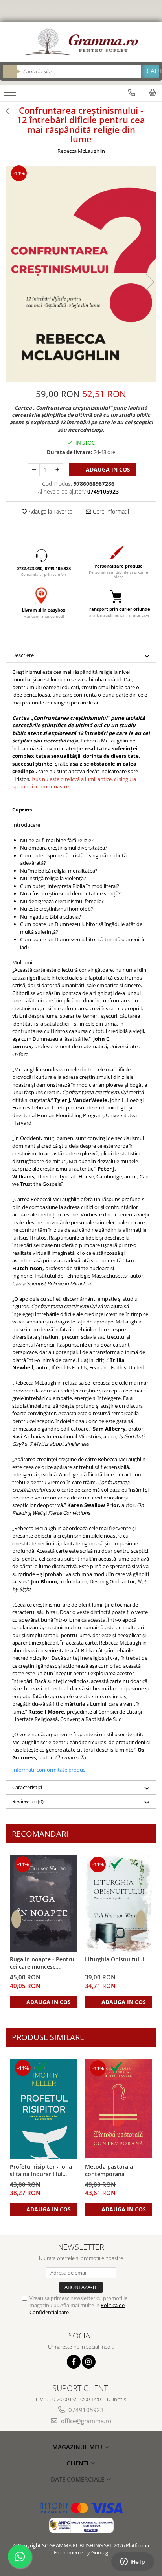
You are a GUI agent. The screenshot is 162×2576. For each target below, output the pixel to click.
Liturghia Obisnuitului (115, 1959)
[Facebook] (74, 2362)
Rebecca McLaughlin (81, 151)
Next (150, 282)
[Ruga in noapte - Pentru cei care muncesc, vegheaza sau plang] (43, 1903)
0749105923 (85, 2410)
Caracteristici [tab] (27, 1787)
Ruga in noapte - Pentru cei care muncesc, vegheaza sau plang (42, 1963)
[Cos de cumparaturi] (153, 93)
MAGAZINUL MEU (78, 2447)
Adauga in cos (107, 469)
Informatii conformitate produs (49, 1770)
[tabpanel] (81, 274)
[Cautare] (150, 71)
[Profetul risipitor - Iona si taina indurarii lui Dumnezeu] (43, 2109)
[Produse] (11, 94)
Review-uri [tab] (28, 1801)
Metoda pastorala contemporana (109, 2170)
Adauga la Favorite (50, 511)
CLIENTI (78, 2463)
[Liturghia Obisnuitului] (119, 1903)
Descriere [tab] (23, 655)
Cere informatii (110, 511)
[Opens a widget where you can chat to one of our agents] (133, 2562)
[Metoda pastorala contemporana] (119, 2109)
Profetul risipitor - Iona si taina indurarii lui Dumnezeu (41, 2171)
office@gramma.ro (85, 2421)
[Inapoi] (6, 111)
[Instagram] (89, 2362)
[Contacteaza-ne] (132, 93)
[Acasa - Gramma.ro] (81, 42)
